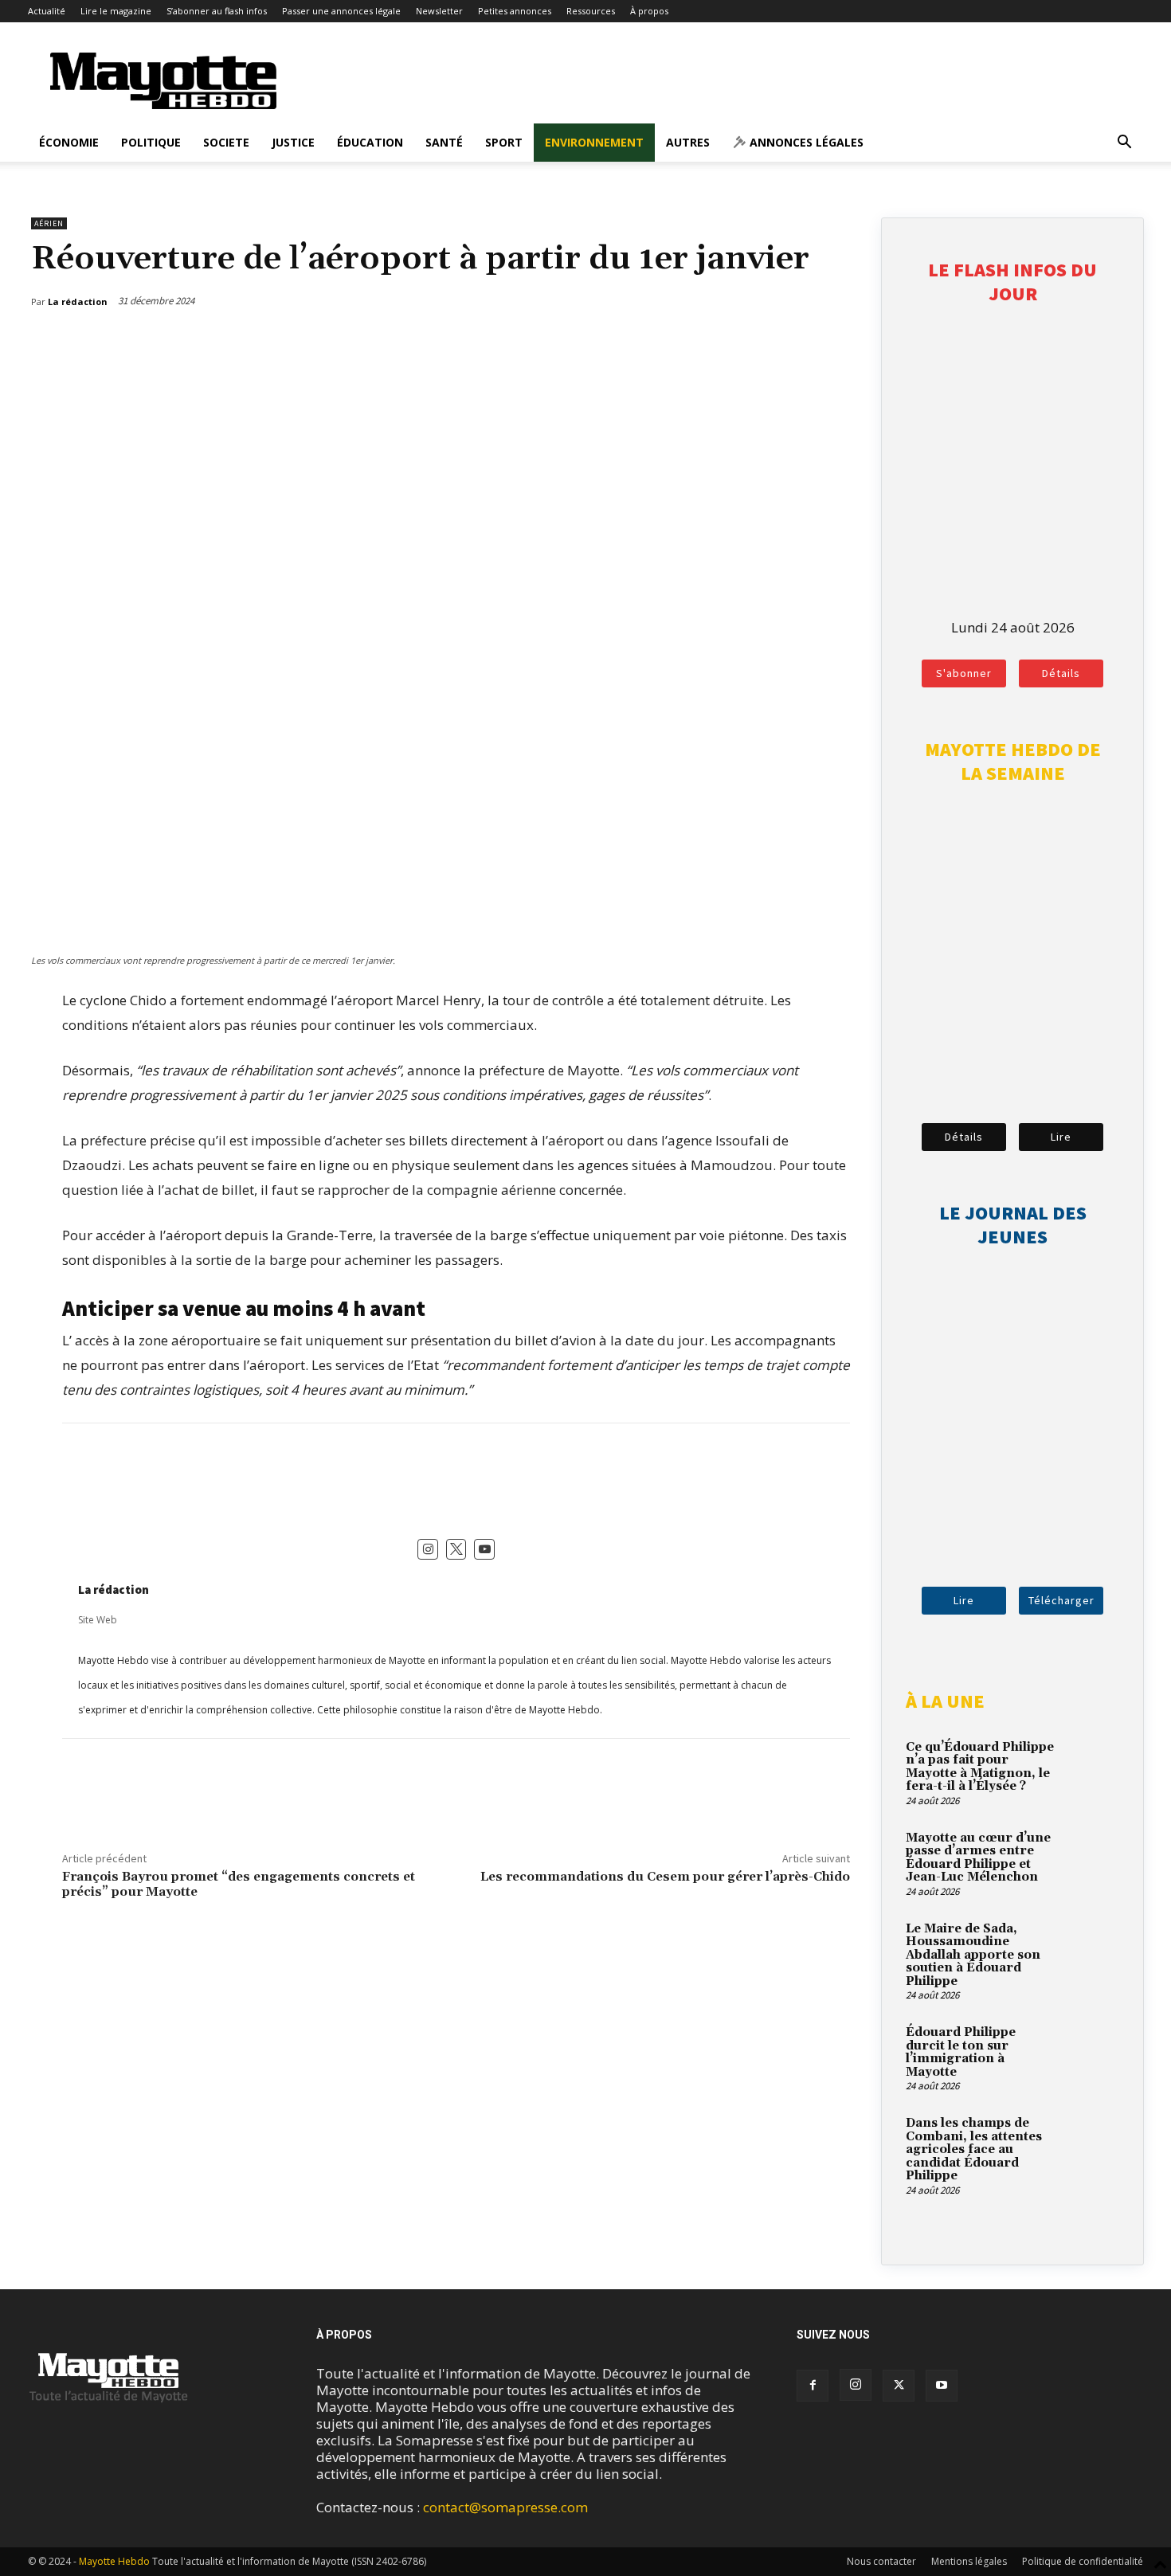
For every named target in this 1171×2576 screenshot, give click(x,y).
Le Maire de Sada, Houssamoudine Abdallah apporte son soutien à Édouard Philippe (973, 1955)
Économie (69, 142)
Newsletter (439, 11)
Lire (1061, 1137)
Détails (1061, 673)
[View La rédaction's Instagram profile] (428, 1549)
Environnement (594, 142)
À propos (649, 11)
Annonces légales (805, 142)
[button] (1124, 143)
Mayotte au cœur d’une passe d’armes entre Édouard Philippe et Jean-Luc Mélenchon (978, 1858)
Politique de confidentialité (1083, 2561)
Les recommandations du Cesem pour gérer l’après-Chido (665, 1877)
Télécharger (1061, 1600)
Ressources (591, 11)
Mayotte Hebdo (114, 2561)
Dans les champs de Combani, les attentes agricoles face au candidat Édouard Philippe (974, 2149)
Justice (293, 142)
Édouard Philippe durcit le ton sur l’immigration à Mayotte (961, 2052)
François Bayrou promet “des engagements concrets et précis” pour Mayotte (239, 1884)
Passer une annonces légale (341, 11)
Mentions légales (969, 2561)
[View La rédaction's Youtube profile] (484, 1549)
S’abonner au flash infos (217, 11)
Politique (151, 142)
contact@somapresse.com (505, 2507)
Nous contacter (881, 2561)
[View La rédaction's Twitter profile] (456, 1549)
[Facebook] (766, 343)
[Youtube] (942, 2386)
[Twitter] (803, 343)
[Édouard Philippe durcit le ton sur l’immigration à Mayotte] (1091, 2051)
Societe (226, 142)
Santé (444, 142)
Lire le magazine (116, 11)
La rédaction (114, 1589)
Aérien (49, 223)
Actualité (47, 11)
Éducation (370, 142)
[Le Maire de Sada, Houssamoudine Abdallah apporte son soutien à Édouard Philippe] (1091, 1948)
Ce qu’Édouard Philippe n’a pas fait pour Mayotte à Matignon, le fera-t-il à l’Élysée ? (980, 1767)
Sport (504, 142)
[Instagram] (856, 2385)
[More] (840, 343)
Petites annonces (515, 11)
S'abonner (964, 673)
